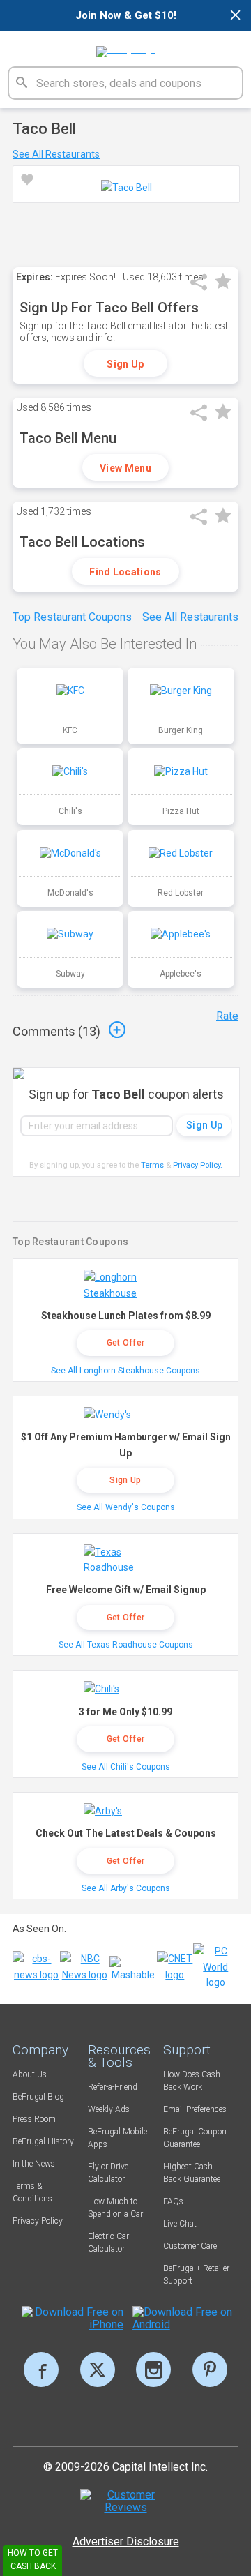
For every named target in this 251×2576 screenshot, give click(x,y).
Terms (152, 1165)
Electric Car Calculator (108, 2243)
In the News (34, 2164)
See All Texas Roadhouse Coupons (126, 1645)
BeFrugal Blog (38, 2097)
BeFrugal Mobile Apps (117, 2138)
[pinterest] (210, 2370)
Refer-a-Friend (113, 2087)
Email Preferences (195, 2109)
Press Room (34, 2119)
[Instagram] (153, 2370)
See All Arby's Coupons (126, 1888)
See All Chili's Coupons (126, 1767)
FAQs (173, 2201)
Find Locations (125, 572)
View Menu (125, 468)
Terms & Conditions (32, 2192)
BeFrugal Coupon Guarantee (195, 2138)
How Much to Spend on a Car (115, 2208)
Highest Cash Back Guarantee (192, 2173)
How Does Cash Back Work (192, 2081)
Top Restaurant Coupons (72, 617)
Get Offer (126, 1343)
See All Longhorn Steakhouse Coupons (125, 1371)
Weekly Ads (109, 2109)
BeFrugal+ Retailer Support (196, 2275)
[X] (98, 2370)
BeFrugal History (43, 2141)
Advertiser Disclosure (126, 2541)
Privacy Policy (198, 1165)
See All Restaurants (56, 154)
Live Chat (180, 2224)
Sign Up (125, 364)
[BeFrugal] (126, 47)
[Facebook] (41, 2370)
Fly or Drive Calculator (108, 2173)
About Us (30, 2074)
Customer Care (190, 2246)
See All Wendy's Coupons (126, 1507)
